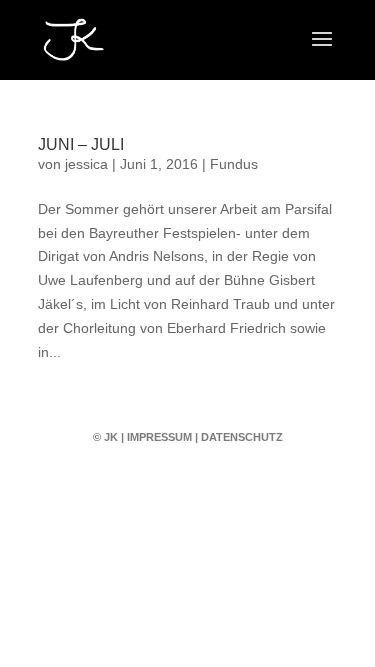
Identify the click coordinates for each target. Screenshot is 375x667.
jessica (86, 164)
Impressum (159, 437)
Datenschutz (242, 437)
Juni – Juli (81, 144)
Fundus (234, 164)
